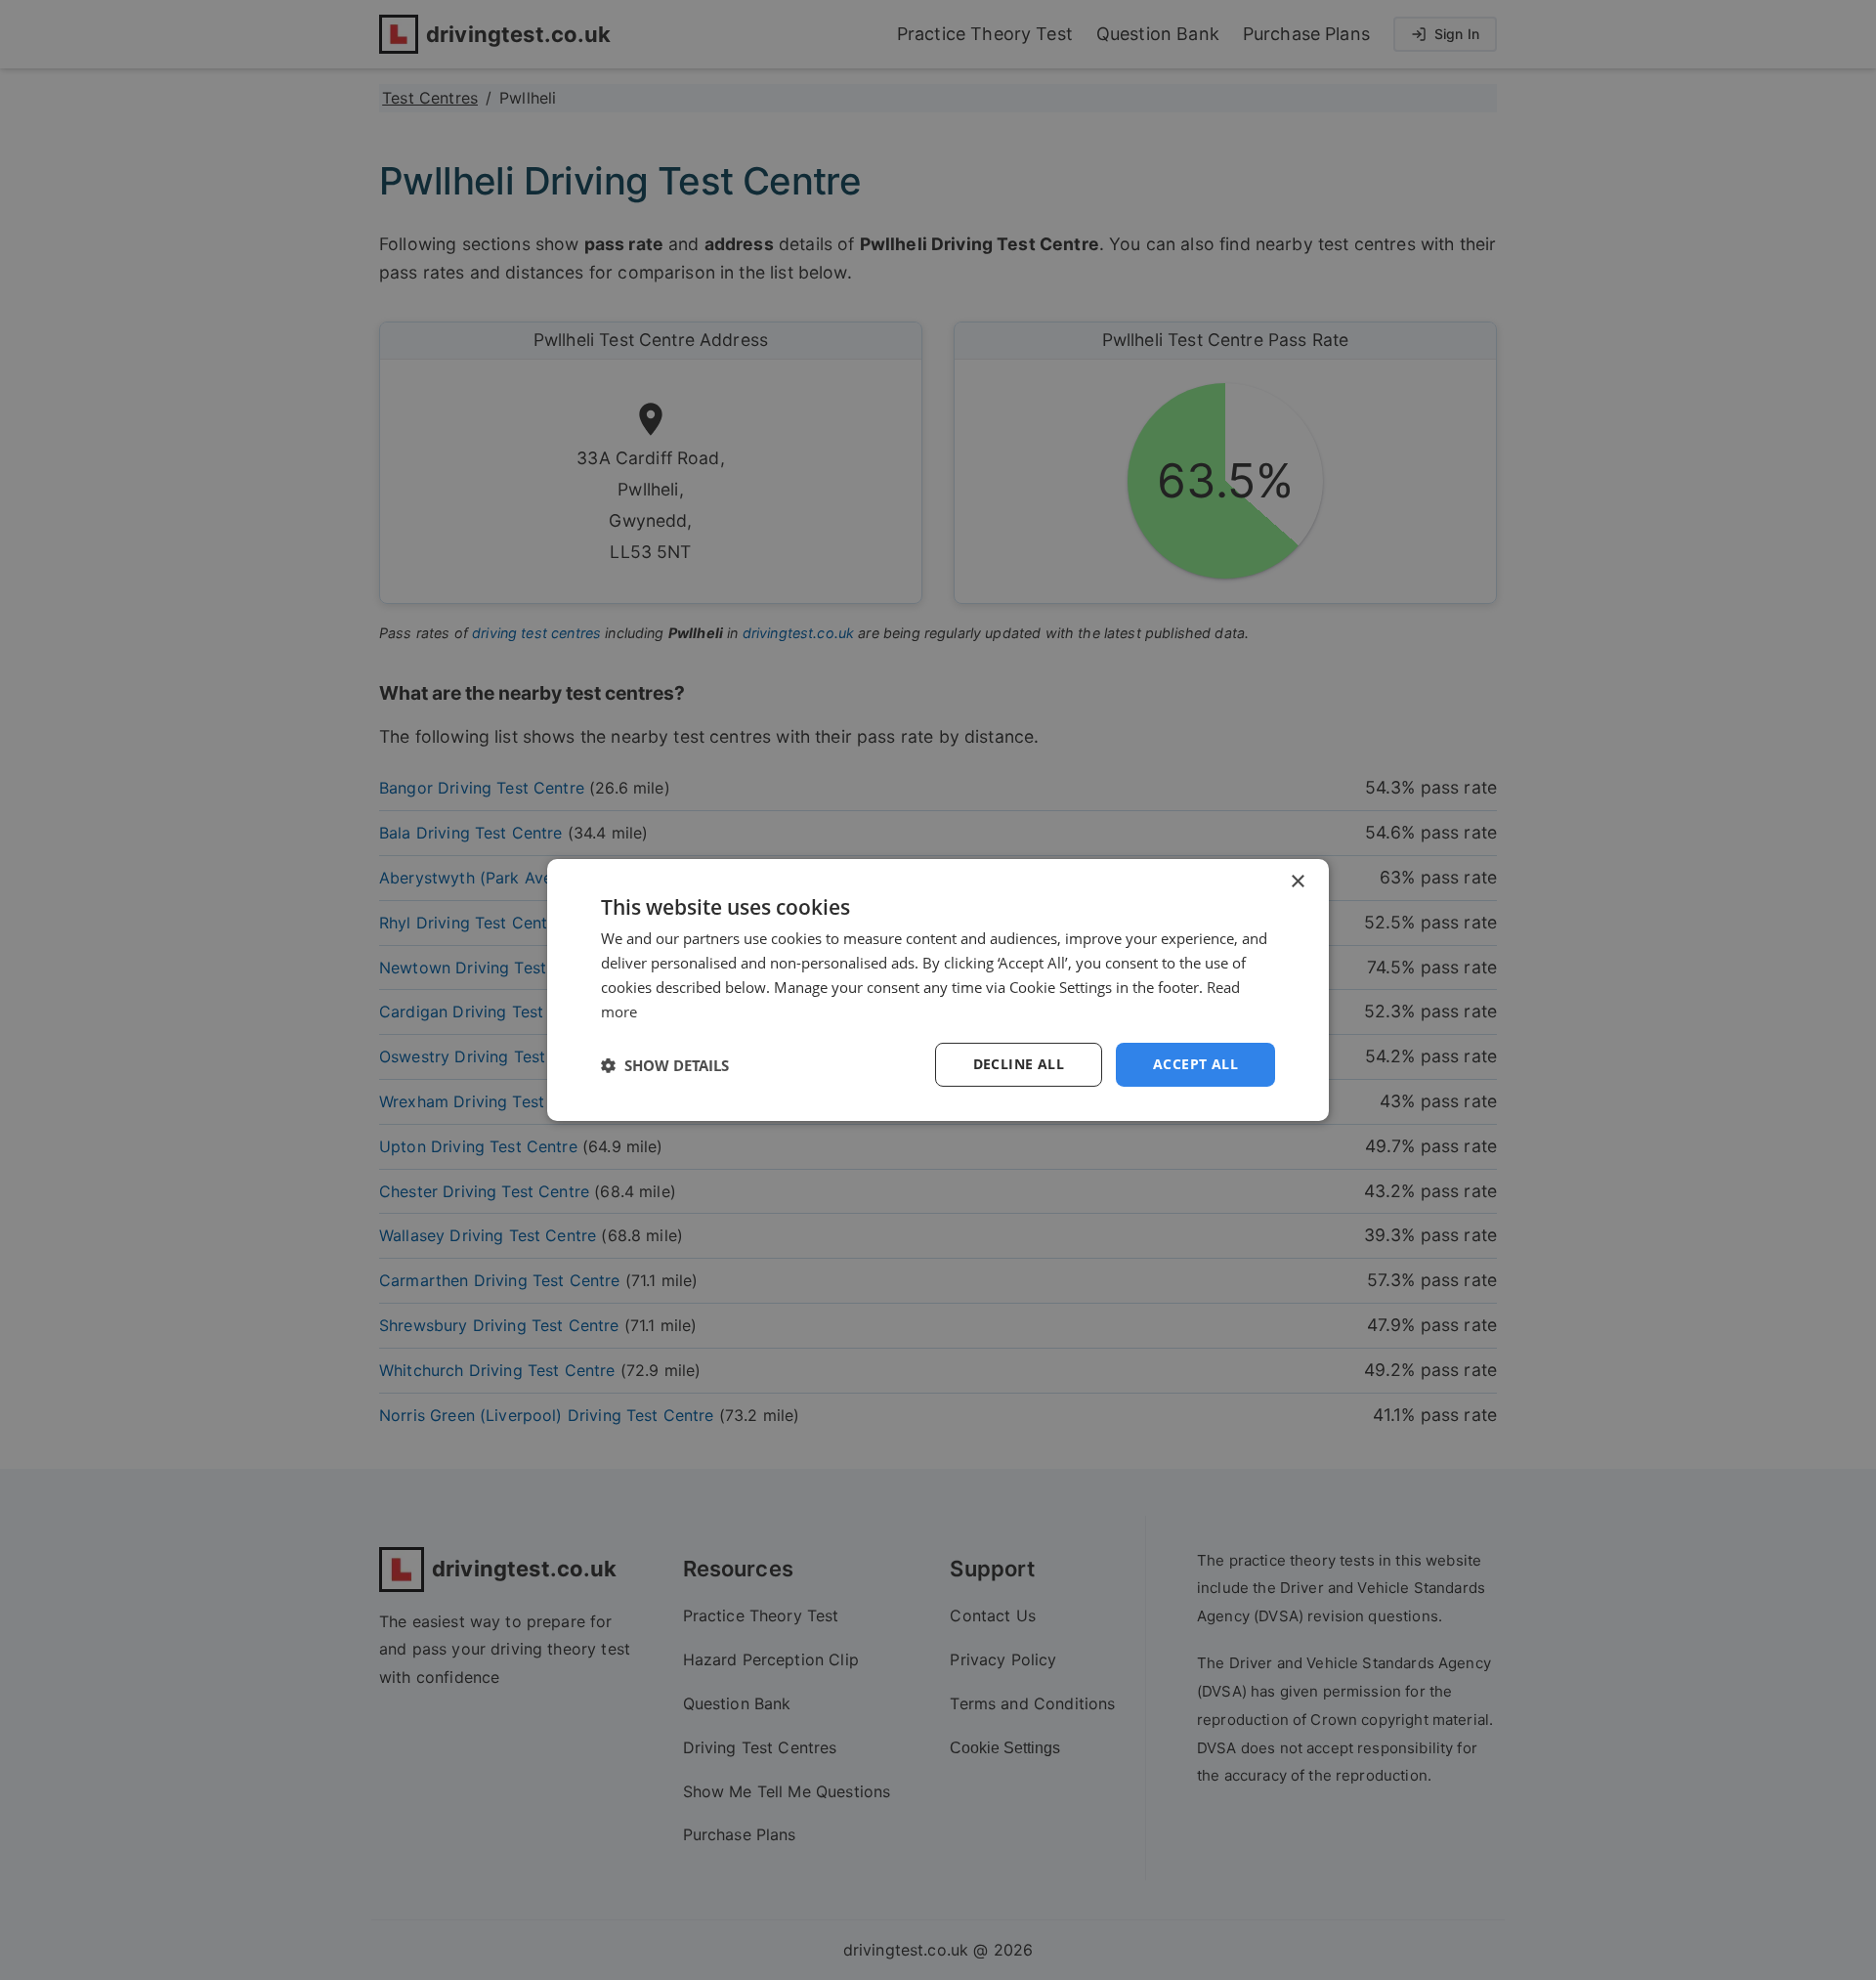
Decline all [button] (1019, 1064)
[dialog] (938, 990)
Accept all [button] (1195, 1064)
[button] (665, 1065)
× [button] (1297, 882)
